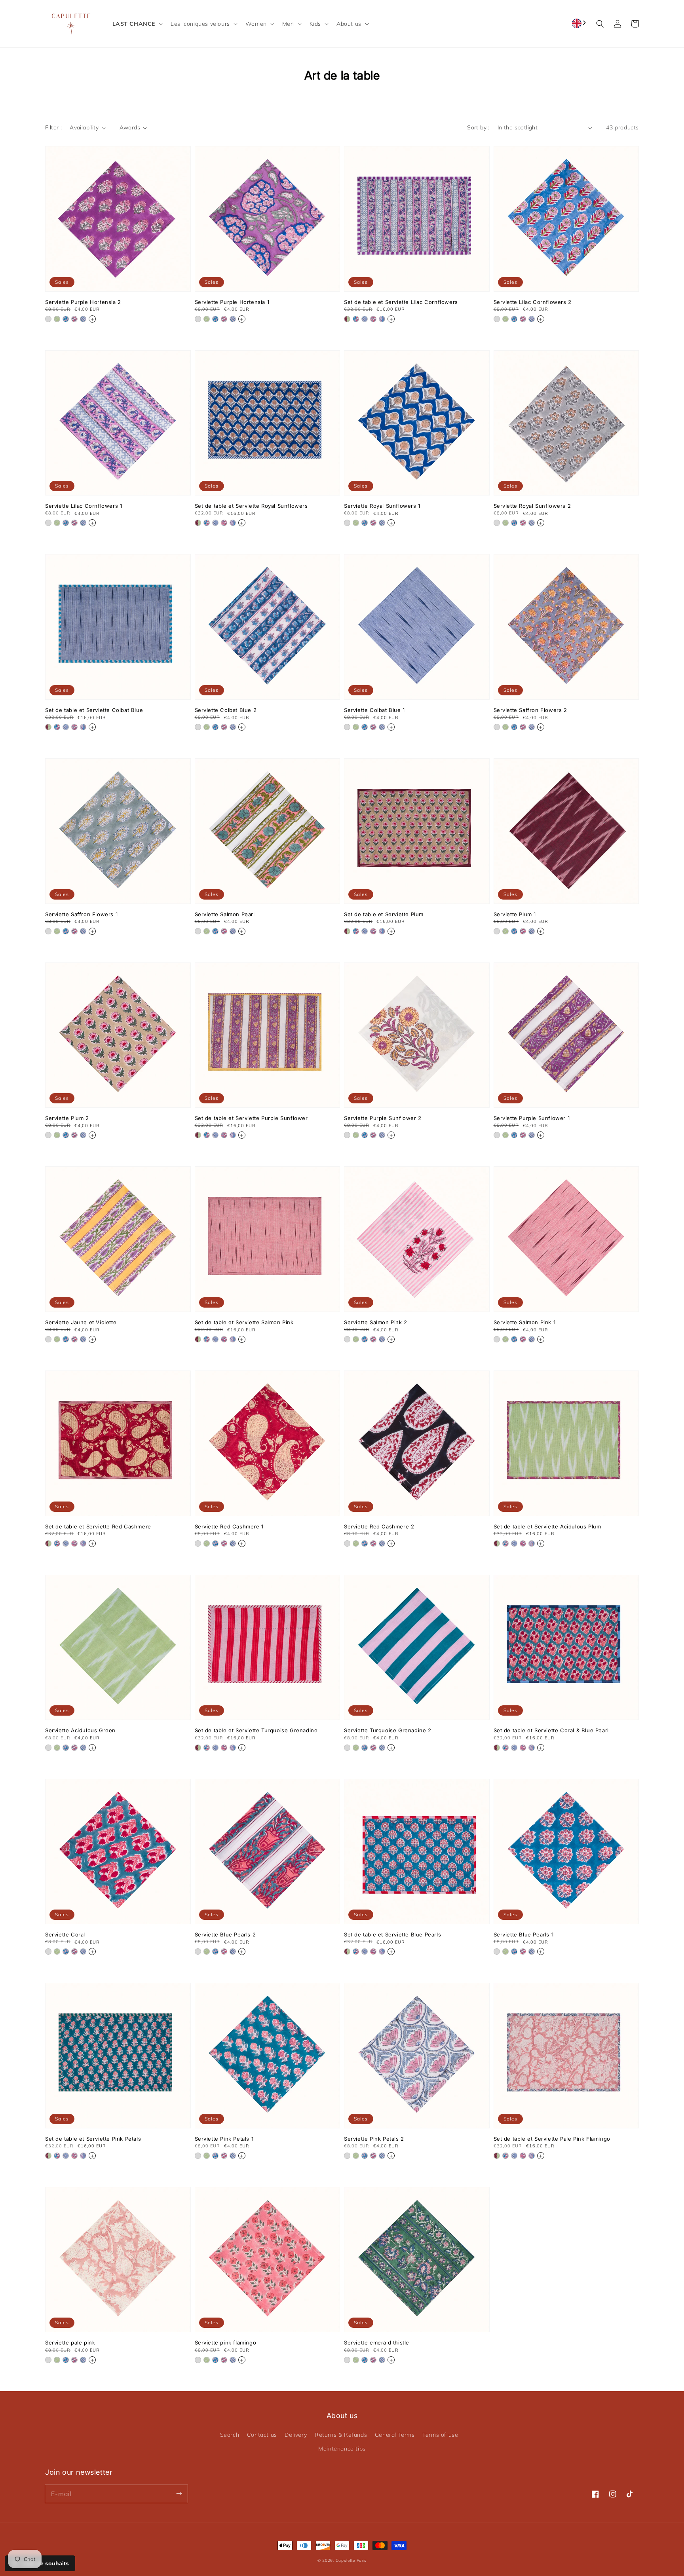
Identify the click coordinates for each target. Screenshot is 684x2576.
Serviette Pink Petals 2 (374, 2139)
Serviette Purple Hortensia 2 (83, 302)
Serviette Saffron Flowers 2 (530, 710)
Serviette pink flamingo (226, 2343)
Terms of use (440, 2435)
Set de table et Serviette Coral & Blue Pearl (551, 1730)
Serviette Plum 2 (67, 1118)
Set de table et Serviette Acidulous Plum (547, 1526)
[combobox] (580, 23)
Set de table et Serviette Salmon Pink (244, 1322)
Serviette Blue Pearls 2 (225, 1934)
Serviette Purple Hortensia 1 (232, 302)
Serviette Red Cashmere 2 (379, 1526)
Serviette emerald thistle (377, 2343)
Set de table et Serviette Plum (384, 914)
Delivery (296, 2435)
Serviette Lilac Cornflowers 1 (84, 506)
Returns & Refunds (341, 2435)
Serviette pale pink (70, 2343)
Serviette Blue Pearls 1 (524, 1934)
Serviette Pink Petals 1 (224, 2139)
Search (230, 2435)
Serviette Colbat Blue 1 (374, 710)
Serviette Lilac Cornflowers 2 (533, 302)
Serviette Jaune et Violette (81, 1322)
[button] (137, 24)
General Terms (395, 2435)
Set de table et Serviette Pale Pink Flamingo (552, 2139)
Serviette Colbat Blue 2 (226, 710)
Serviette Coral (65, 1934)
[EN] (580, 23)
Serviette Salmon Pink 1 (525, 1322)
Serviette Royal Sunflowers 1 (382, 506)
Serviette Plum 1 (515, 914)
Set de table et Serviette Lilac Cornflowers (401, 302)
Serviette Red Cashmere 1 (229, 1526)
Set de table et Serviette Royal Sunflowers (251, 506)
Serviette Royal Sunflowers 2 (532, 506)
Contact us (262, 2435)
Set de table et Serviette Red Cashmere (98, 1526)
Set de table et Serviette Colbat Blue (94, 710)
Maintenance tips (342, 2449)
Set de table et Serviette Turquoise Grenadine (256, 1730)
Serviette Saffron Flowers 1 (81, 914)
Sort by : (478, 127)
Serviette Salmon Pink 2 (376, 1322)
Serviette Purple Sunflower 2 (383, 1118)
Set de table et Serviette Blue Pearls (392, 1934)
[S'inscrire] (179, 2494)
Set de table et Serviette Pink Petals (93, 2139)
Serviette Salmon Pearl (225, 914)
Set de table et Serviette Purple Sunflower (251, 1118)
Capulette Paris (351, 2560)
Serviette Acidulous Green (80, 1730)
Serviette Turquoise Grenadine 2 (388, 1730)
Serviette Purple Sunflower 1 (532, 1118)
